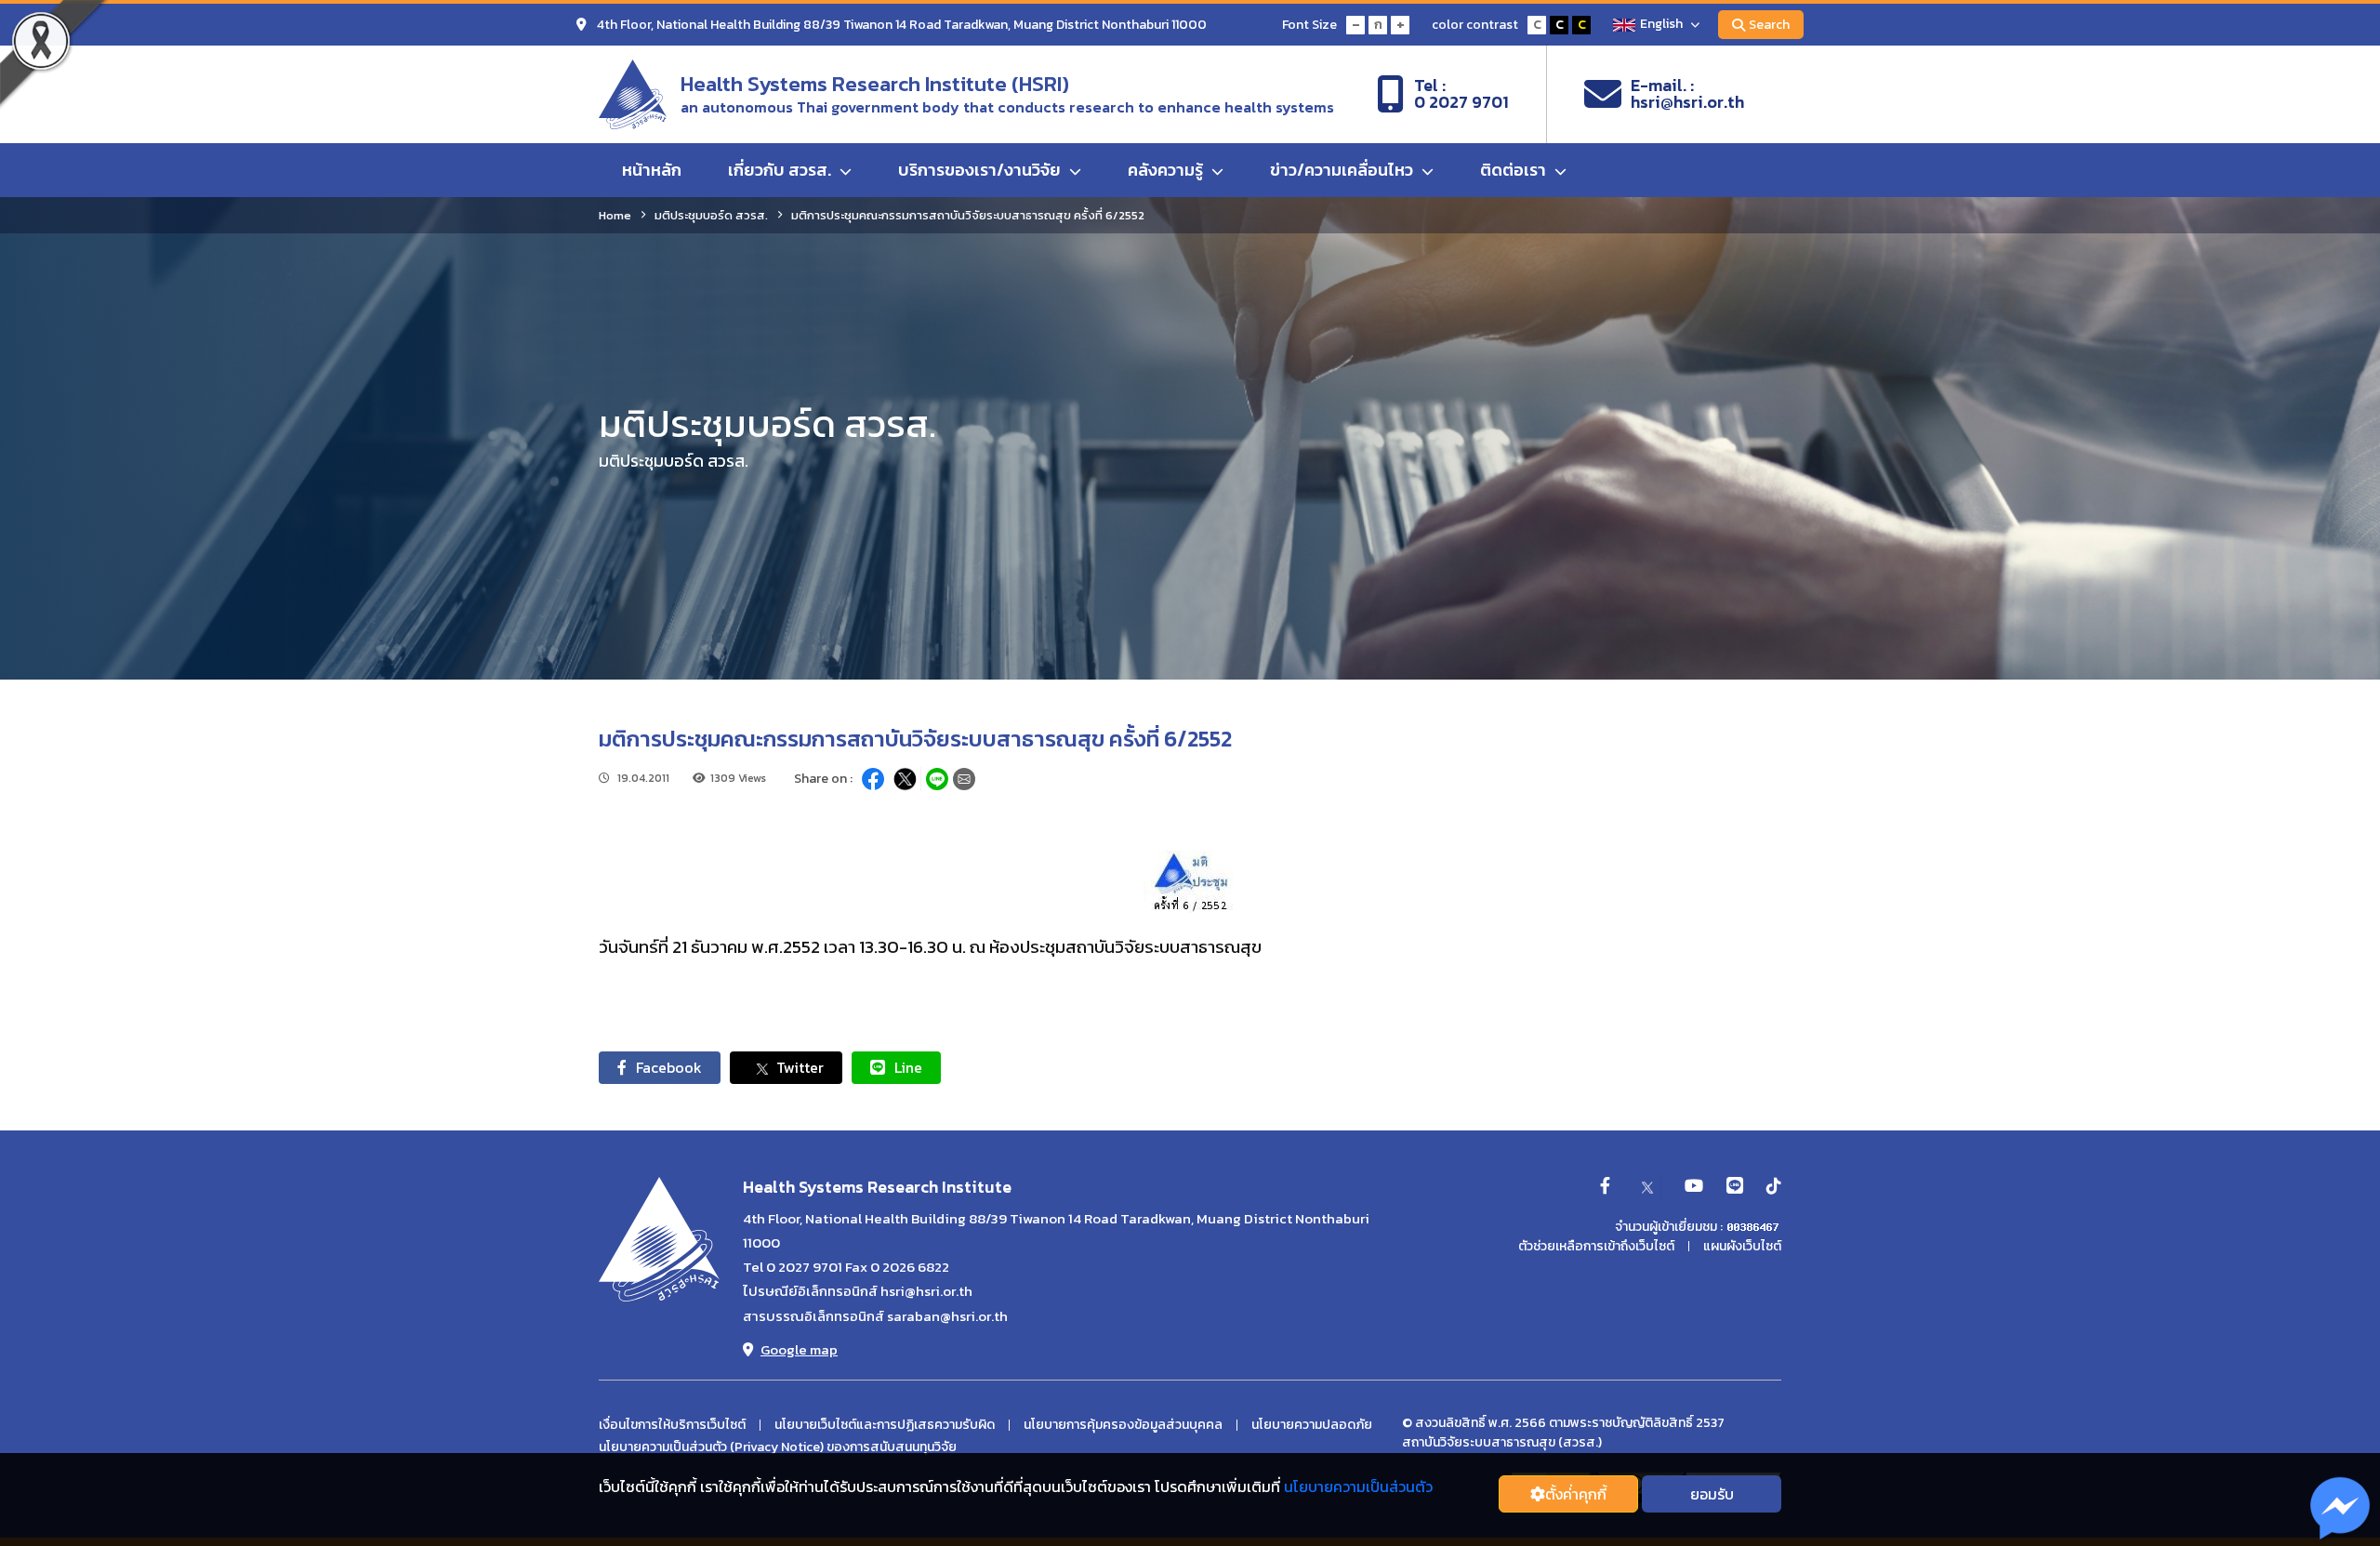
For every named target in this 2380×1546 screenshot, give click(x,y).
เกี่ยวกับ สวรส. (781, 170)
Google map (799, 1349)
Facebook (669, 1067)
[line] (1735, 1187)
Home (615, 215)
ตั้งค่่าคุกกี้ (1576, 1494)
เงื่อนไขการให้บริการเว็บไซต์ (672, 1425)
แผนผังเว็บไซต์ (1742, 1247)
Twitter (800, 1067)
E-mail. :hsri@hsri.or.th (1687, 94)
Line (908, 1067)
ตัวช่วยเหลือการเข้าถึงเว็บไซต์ (1596, 1247)
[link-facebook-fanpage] (1605, 1187)
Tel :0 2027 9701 (1461, 94)
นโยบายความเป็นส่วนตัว (1358, 1487)
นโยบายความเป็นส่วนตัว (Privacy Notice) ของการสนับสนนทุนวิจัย (778, 1447)
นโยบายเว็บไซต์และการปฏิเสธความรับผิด (885, 1425)
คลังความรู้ (1167, 170)
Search (1769, 25)
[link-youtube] (1694, 1187)
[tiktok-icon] (1774, 1187)
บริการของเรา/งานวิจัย (981, 170)
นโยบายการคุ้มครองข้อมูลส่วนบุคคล (1123, 1425)
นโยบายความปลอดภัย (1312, 1425)
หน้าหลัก (652, 170)
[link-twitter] (1647, 1187)
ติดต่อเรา (1515, 170)
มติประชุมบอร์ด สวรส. (711, 215)
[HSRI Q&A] (2340, 1509)
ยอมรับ (1712, 1494)
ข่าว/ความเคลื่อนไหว (1343, 170)
